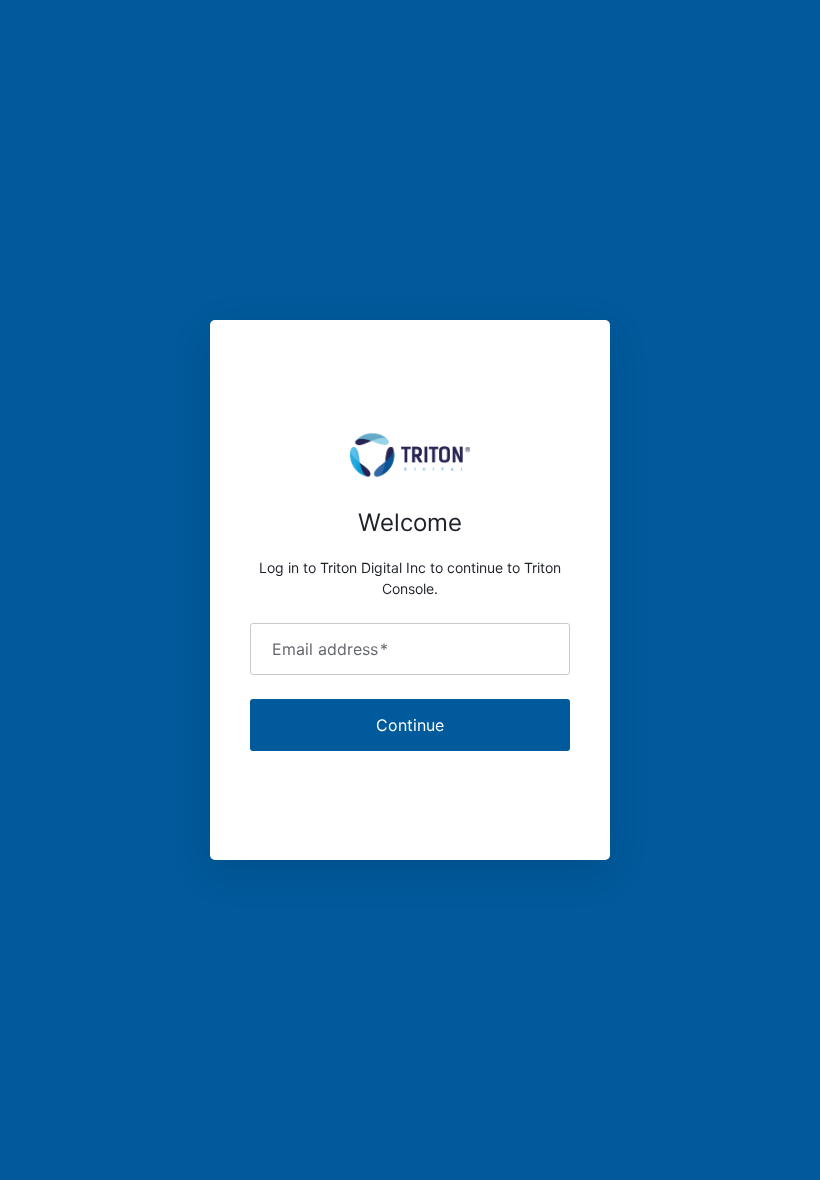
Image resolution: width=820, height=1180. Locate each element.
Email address (330, 649)
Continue (410, 725)
